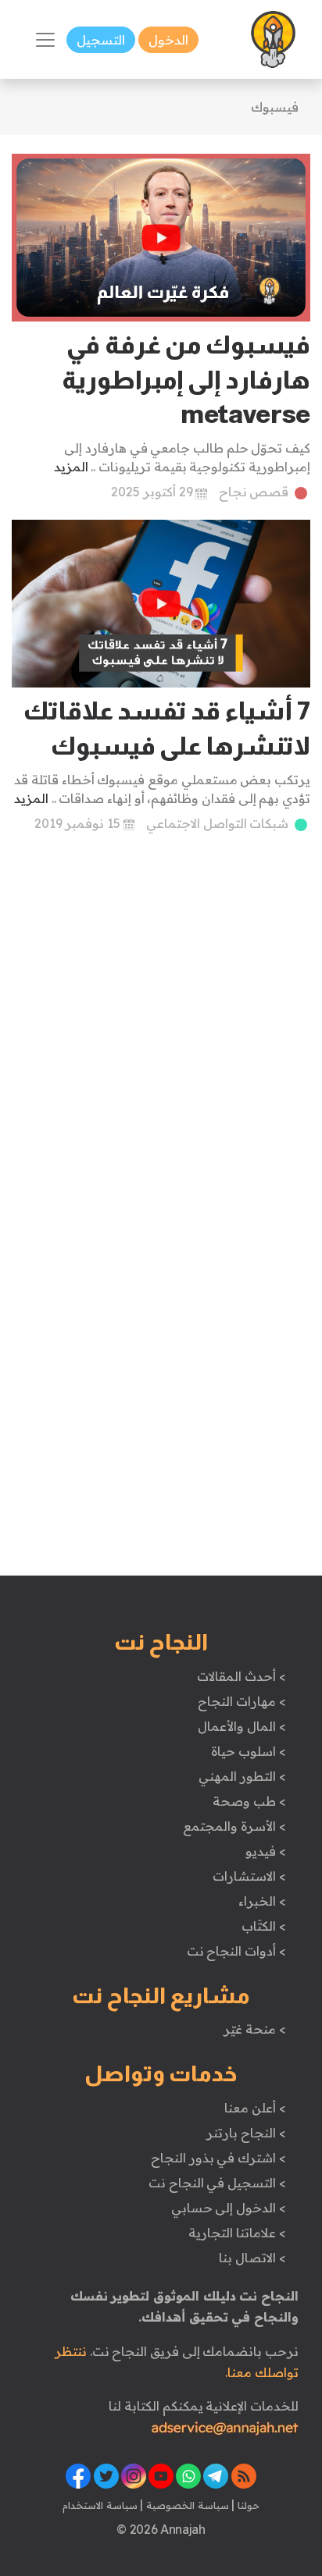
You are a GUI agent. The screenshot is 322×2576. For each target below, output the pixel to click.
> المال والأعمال (241, 1726)
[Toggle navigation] (45, 40)
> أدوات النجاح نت (236, 1951)
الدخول (168, 40)
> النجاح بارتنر (246, 2133)
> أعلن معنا (255, 2108)
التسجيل (101, 40)
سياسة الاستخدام (100, 2505)
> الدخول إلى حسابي (229, 2208)
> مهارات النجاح (241, 1701)
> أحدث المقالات (241, 1676)
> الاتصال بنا (252, 2258)
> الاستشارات (249, 1876)
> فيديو (266, 1851)
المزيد (71, 467)
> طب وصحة (249, 1801)
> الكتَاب (264, 1926)
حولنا (247, 2505)
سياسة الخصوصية (186, 2505)
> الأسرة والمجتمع (234, 1826)
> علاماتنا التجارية (237, 2233)
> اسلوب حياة (248, 1751)
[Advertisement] (161, 1018)
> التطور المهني (242, 1776)
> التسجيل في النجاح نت (217, 2183)
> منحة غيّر (254, 2029)
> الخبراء (262, 1901)
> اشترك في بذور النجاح (218, 2158)
